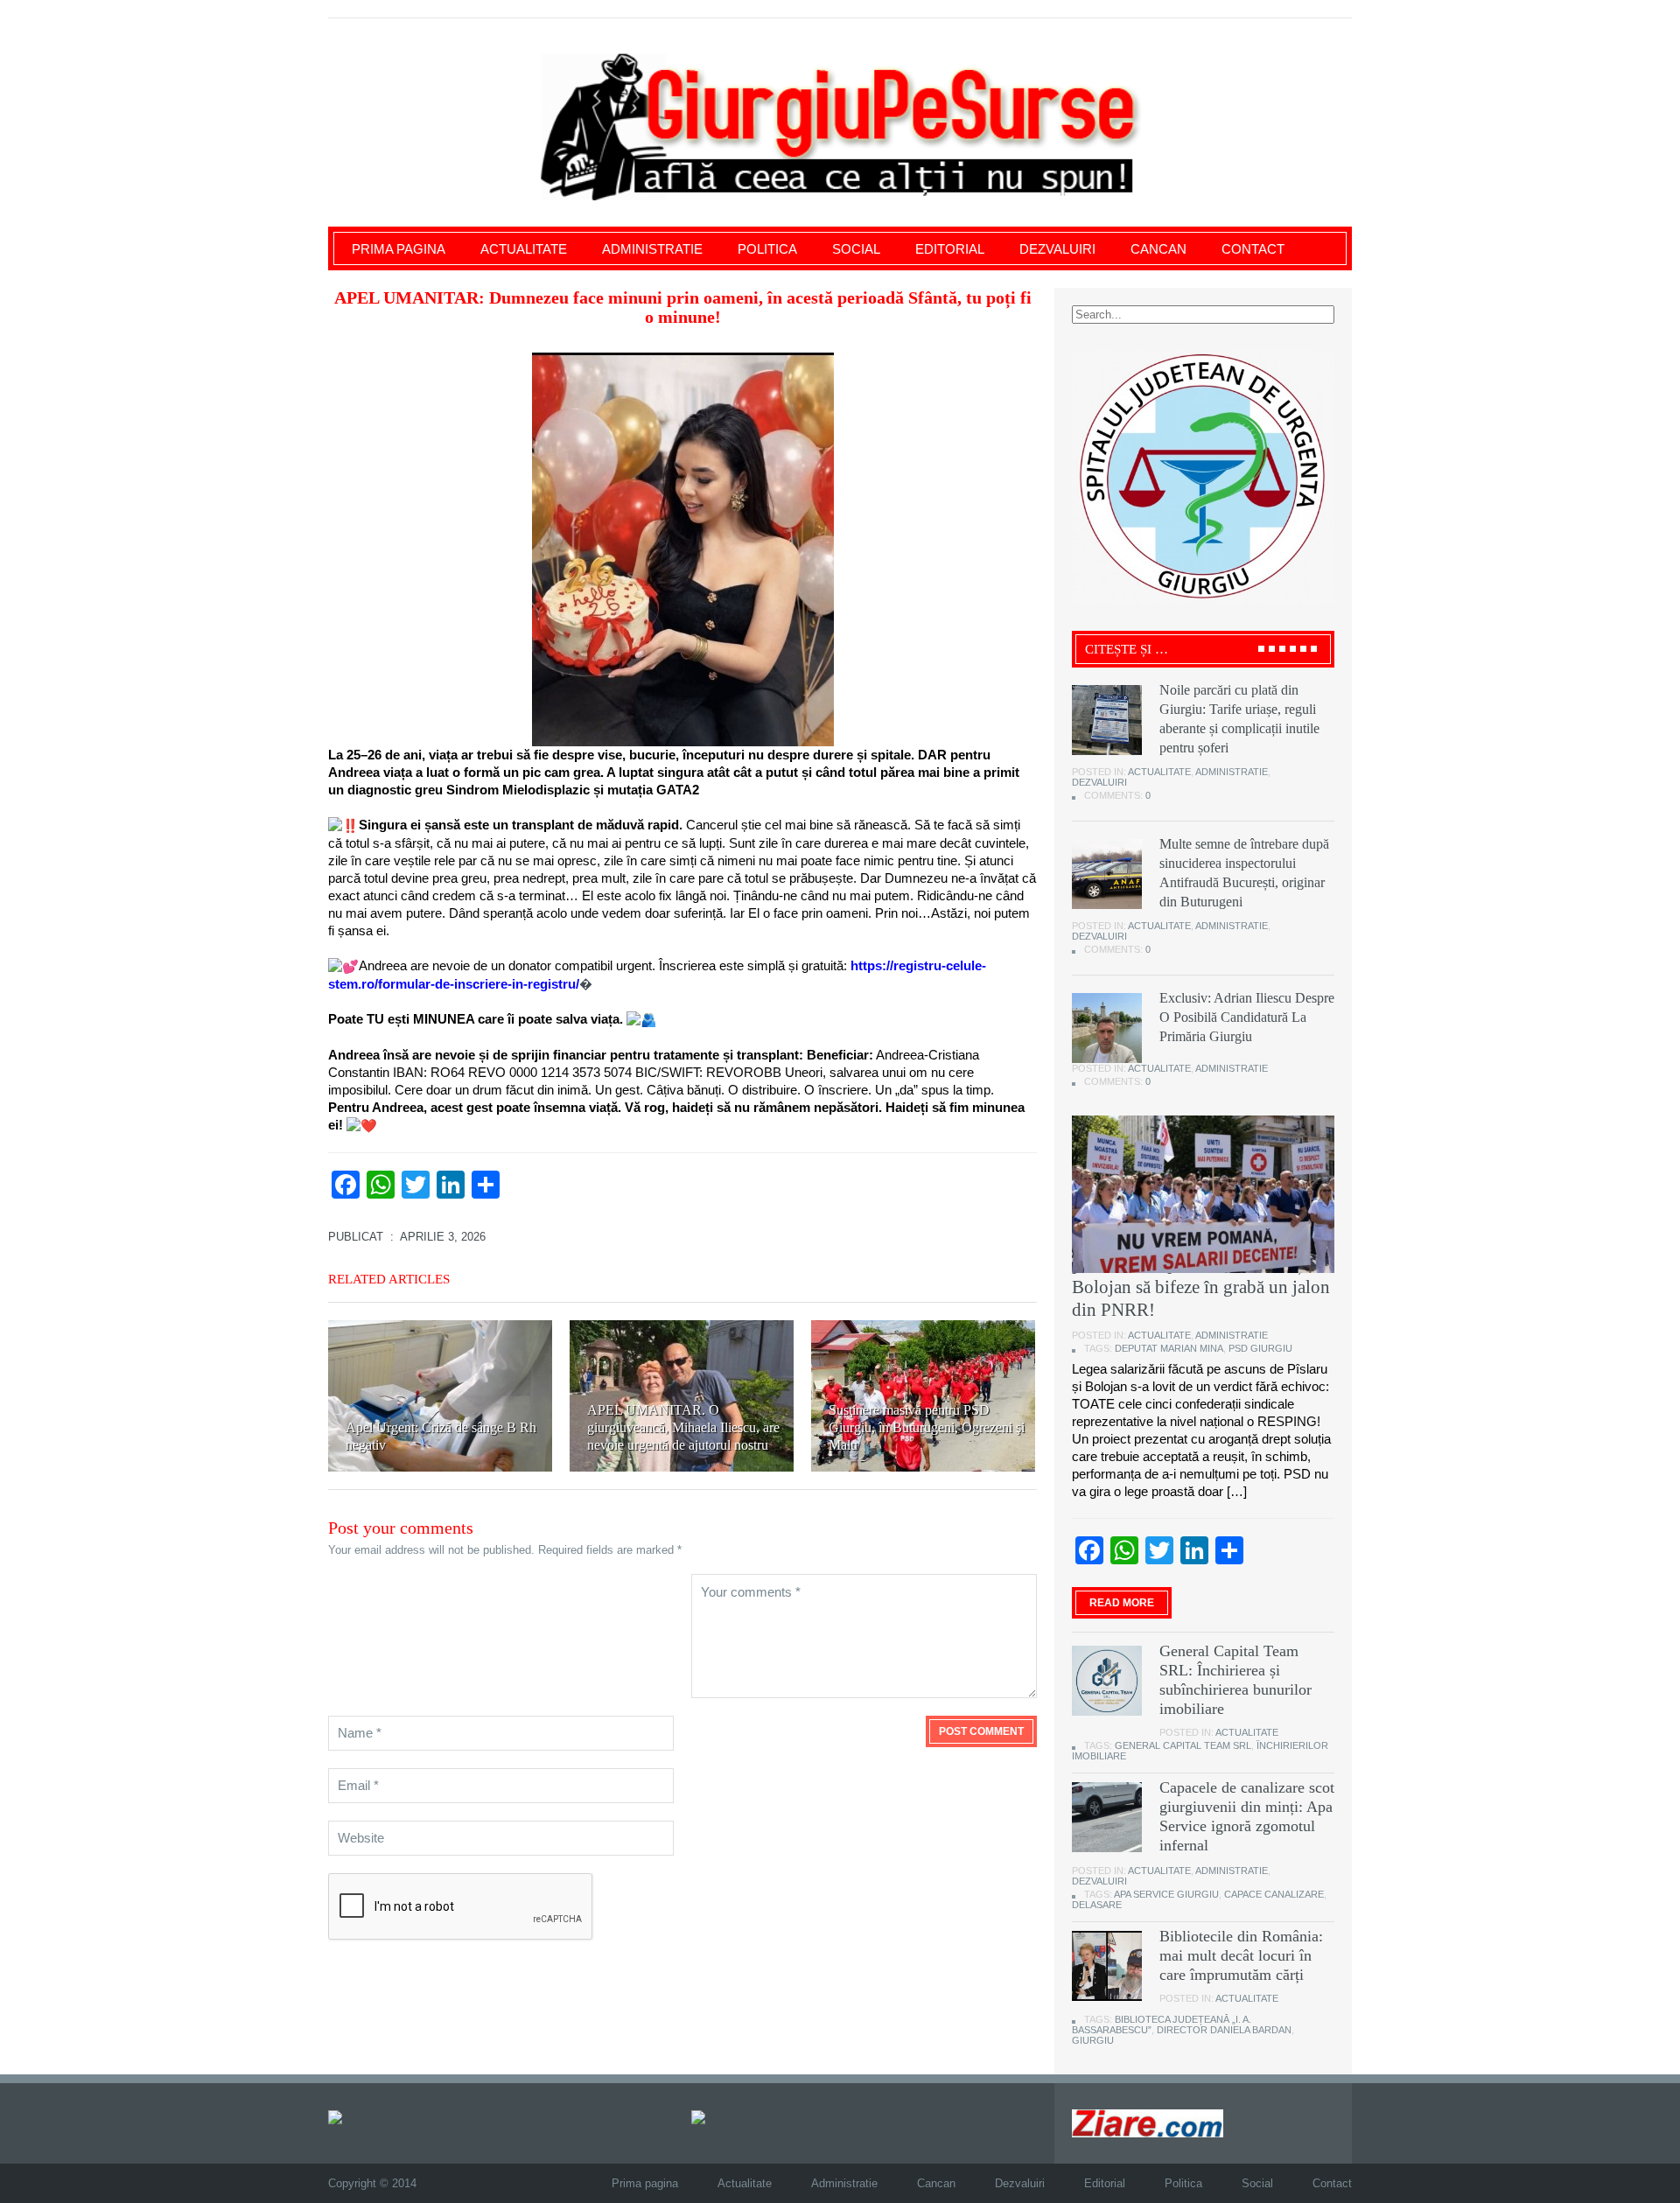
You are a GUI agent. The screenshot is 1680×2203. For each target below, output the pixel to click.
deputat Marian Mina (1169, 1348)
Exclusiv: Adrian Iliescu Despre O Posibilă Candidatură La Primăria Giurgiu (1247, 1017)
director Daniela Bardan (1224, 2030)
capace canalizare (1274, 1894)
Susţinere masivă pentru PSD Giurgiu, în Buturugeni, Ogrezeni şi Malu (927, 1427)
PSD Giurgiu (1260, 1348)
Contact (1253, 249)
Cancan (1158, 249)
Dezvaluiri (1057, 249)
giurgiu (1093, 2040)
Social (856, 249)
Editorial (950, 249)
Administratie (652, 249)
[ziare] (710, 2116)
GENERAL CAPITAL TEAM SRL (1183, 1745)
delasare (1097, 1905)
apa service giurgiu (1166, 1894)
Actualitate (524, 249)
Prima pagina (399, 249)
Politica (767, 249)
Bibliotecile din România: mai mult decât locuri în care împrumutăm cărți (1241, 1955)
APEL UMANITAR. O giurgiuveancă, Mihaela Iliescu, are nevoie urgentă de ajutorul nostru (683, 1427)
